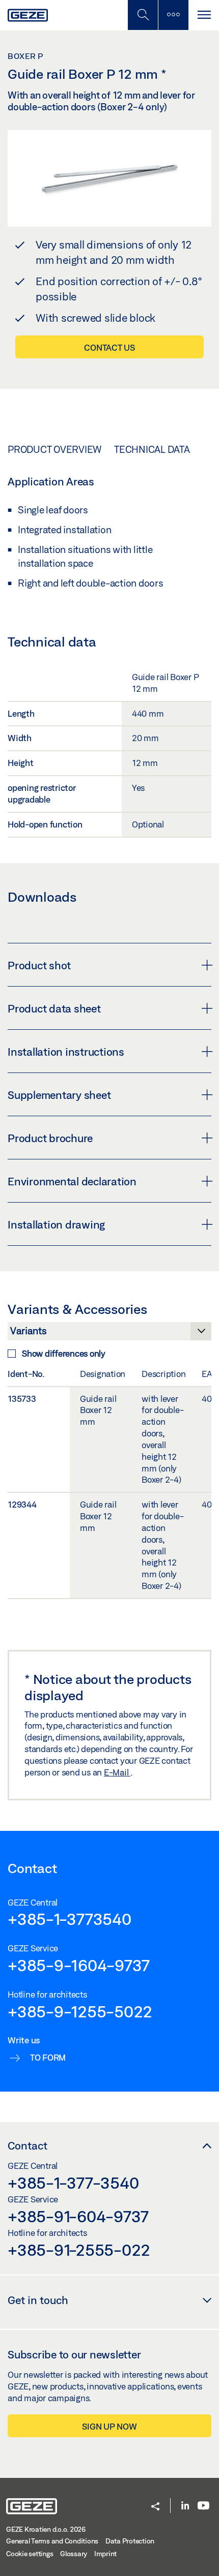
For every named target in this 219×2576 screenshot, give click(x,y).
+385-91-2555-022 (79, 2250)
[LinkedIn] (185, 2506)
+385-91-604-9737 (78, 2216)
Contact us (109, 347)
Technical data (152, 449)
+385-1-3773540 (70, 1919)
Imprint (105, 2554)
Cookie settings (30, 2554)
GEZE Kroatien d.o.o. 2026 (46, 2529)
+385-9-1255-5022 (80, 2011)
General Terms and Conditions (52, 2541)
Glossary (74, 2554)
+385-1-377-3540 (73, 2183)
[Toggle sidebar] (173, 15)
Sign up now (109, 2426)
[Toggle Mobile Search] (143, 15)
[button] (155, 2507)
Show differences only (64, 1353)
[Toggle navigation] (204, 15)
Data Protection (130, 2541)
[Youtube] (203, 2506)
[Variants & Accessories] (109, 1334)
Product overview (54, 449)
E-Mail (117, 1772)
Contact (28, 2145)
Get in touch (38, 2300)
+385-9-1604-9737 (79, 1965)
